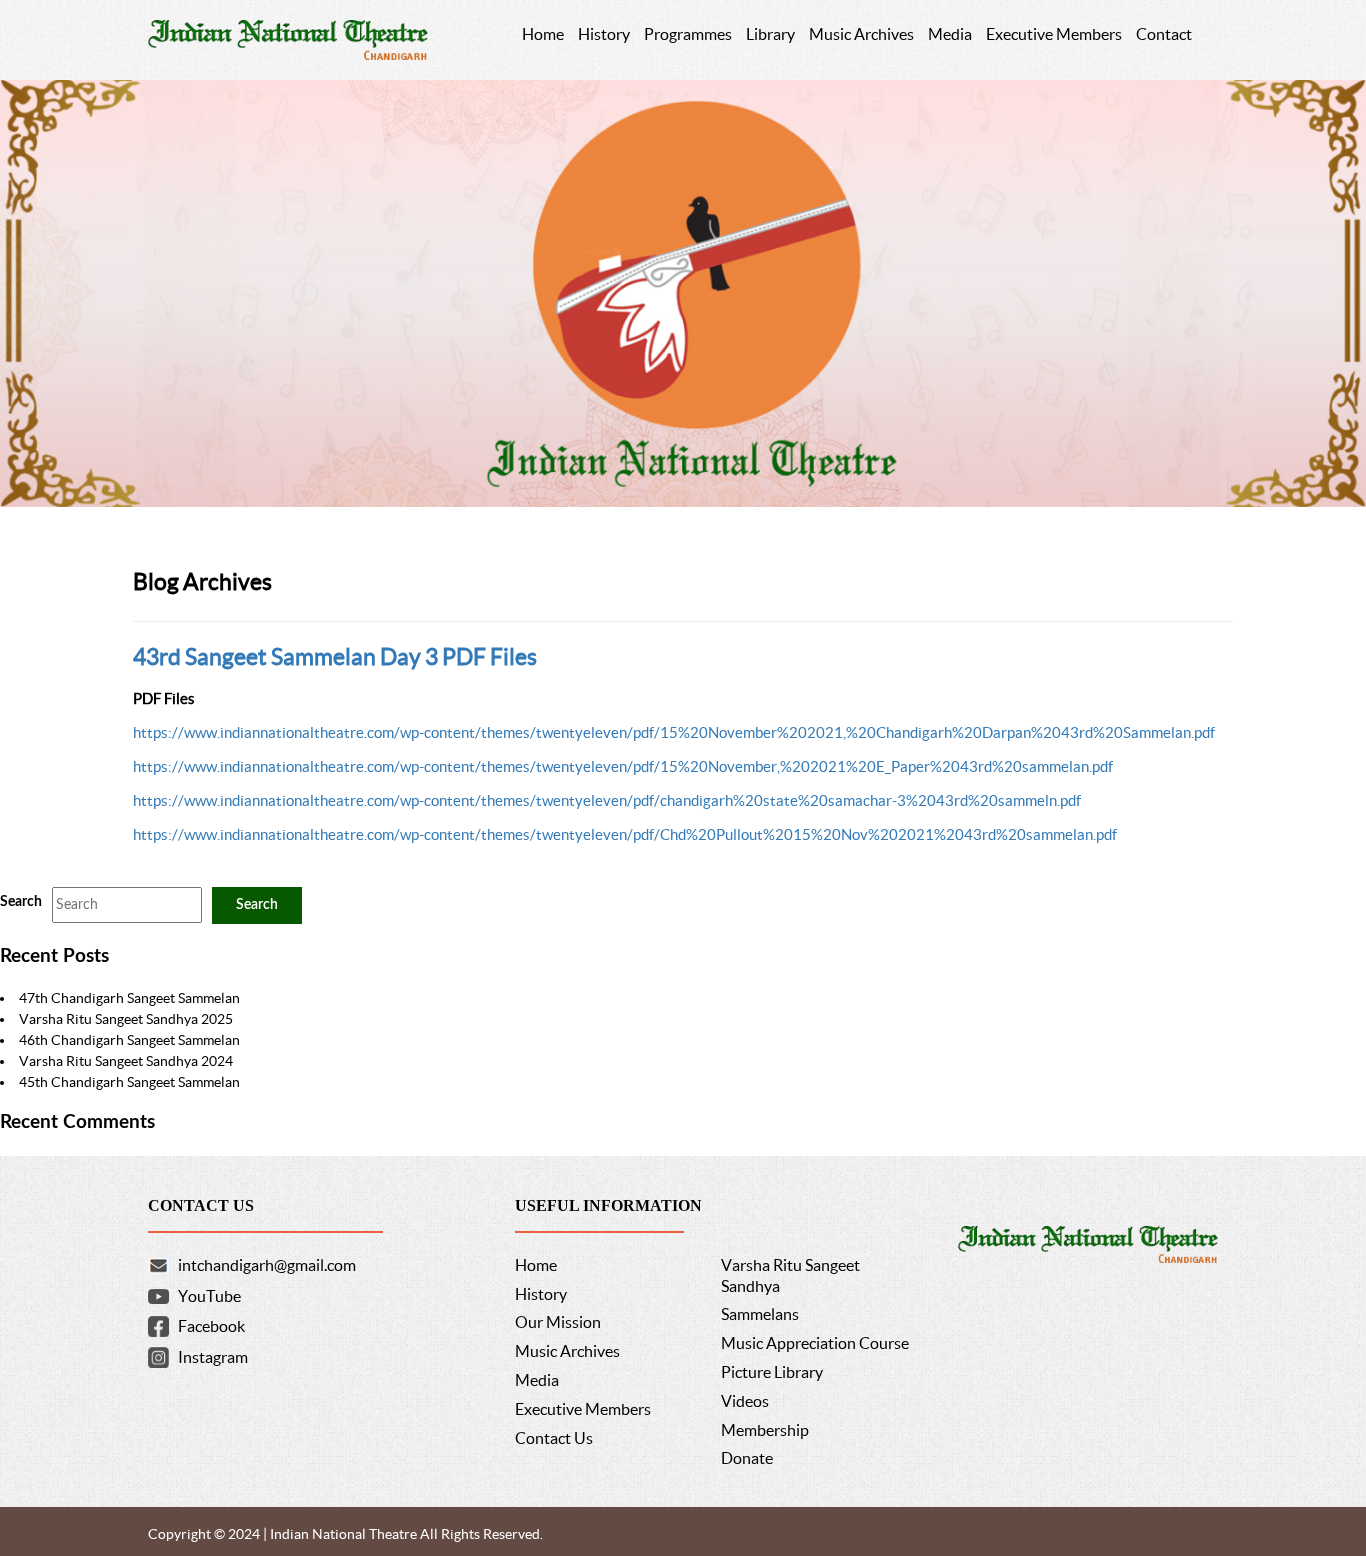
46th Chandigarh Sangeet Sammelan (129, 1040)
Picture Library (772, 1372)
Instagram (213, 1357)
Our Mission (558, 1322)
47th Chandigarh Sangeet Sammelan (129, 998)
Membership (765, 1430)
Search (21, 902)
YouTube (209, 1296)
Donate (747, 1458)
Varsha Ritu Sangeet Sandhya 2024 (126, 1061)
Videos (745, 1401)
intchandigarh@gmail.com (267, 1265)
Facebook (211, 1326)
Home (536, 1265)
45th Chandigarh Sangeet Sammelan (129, 1082)
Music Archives (567, 1351)
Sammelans (760, 1314)
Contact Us (554, 1438)
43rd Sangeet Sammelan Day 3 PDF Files (335, 657)
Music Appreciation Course (815, 1343)
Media (537, 1380)
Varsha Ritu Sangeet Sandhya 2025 (126, 1019)
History (541, 1294)
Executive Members (583, 1409)
